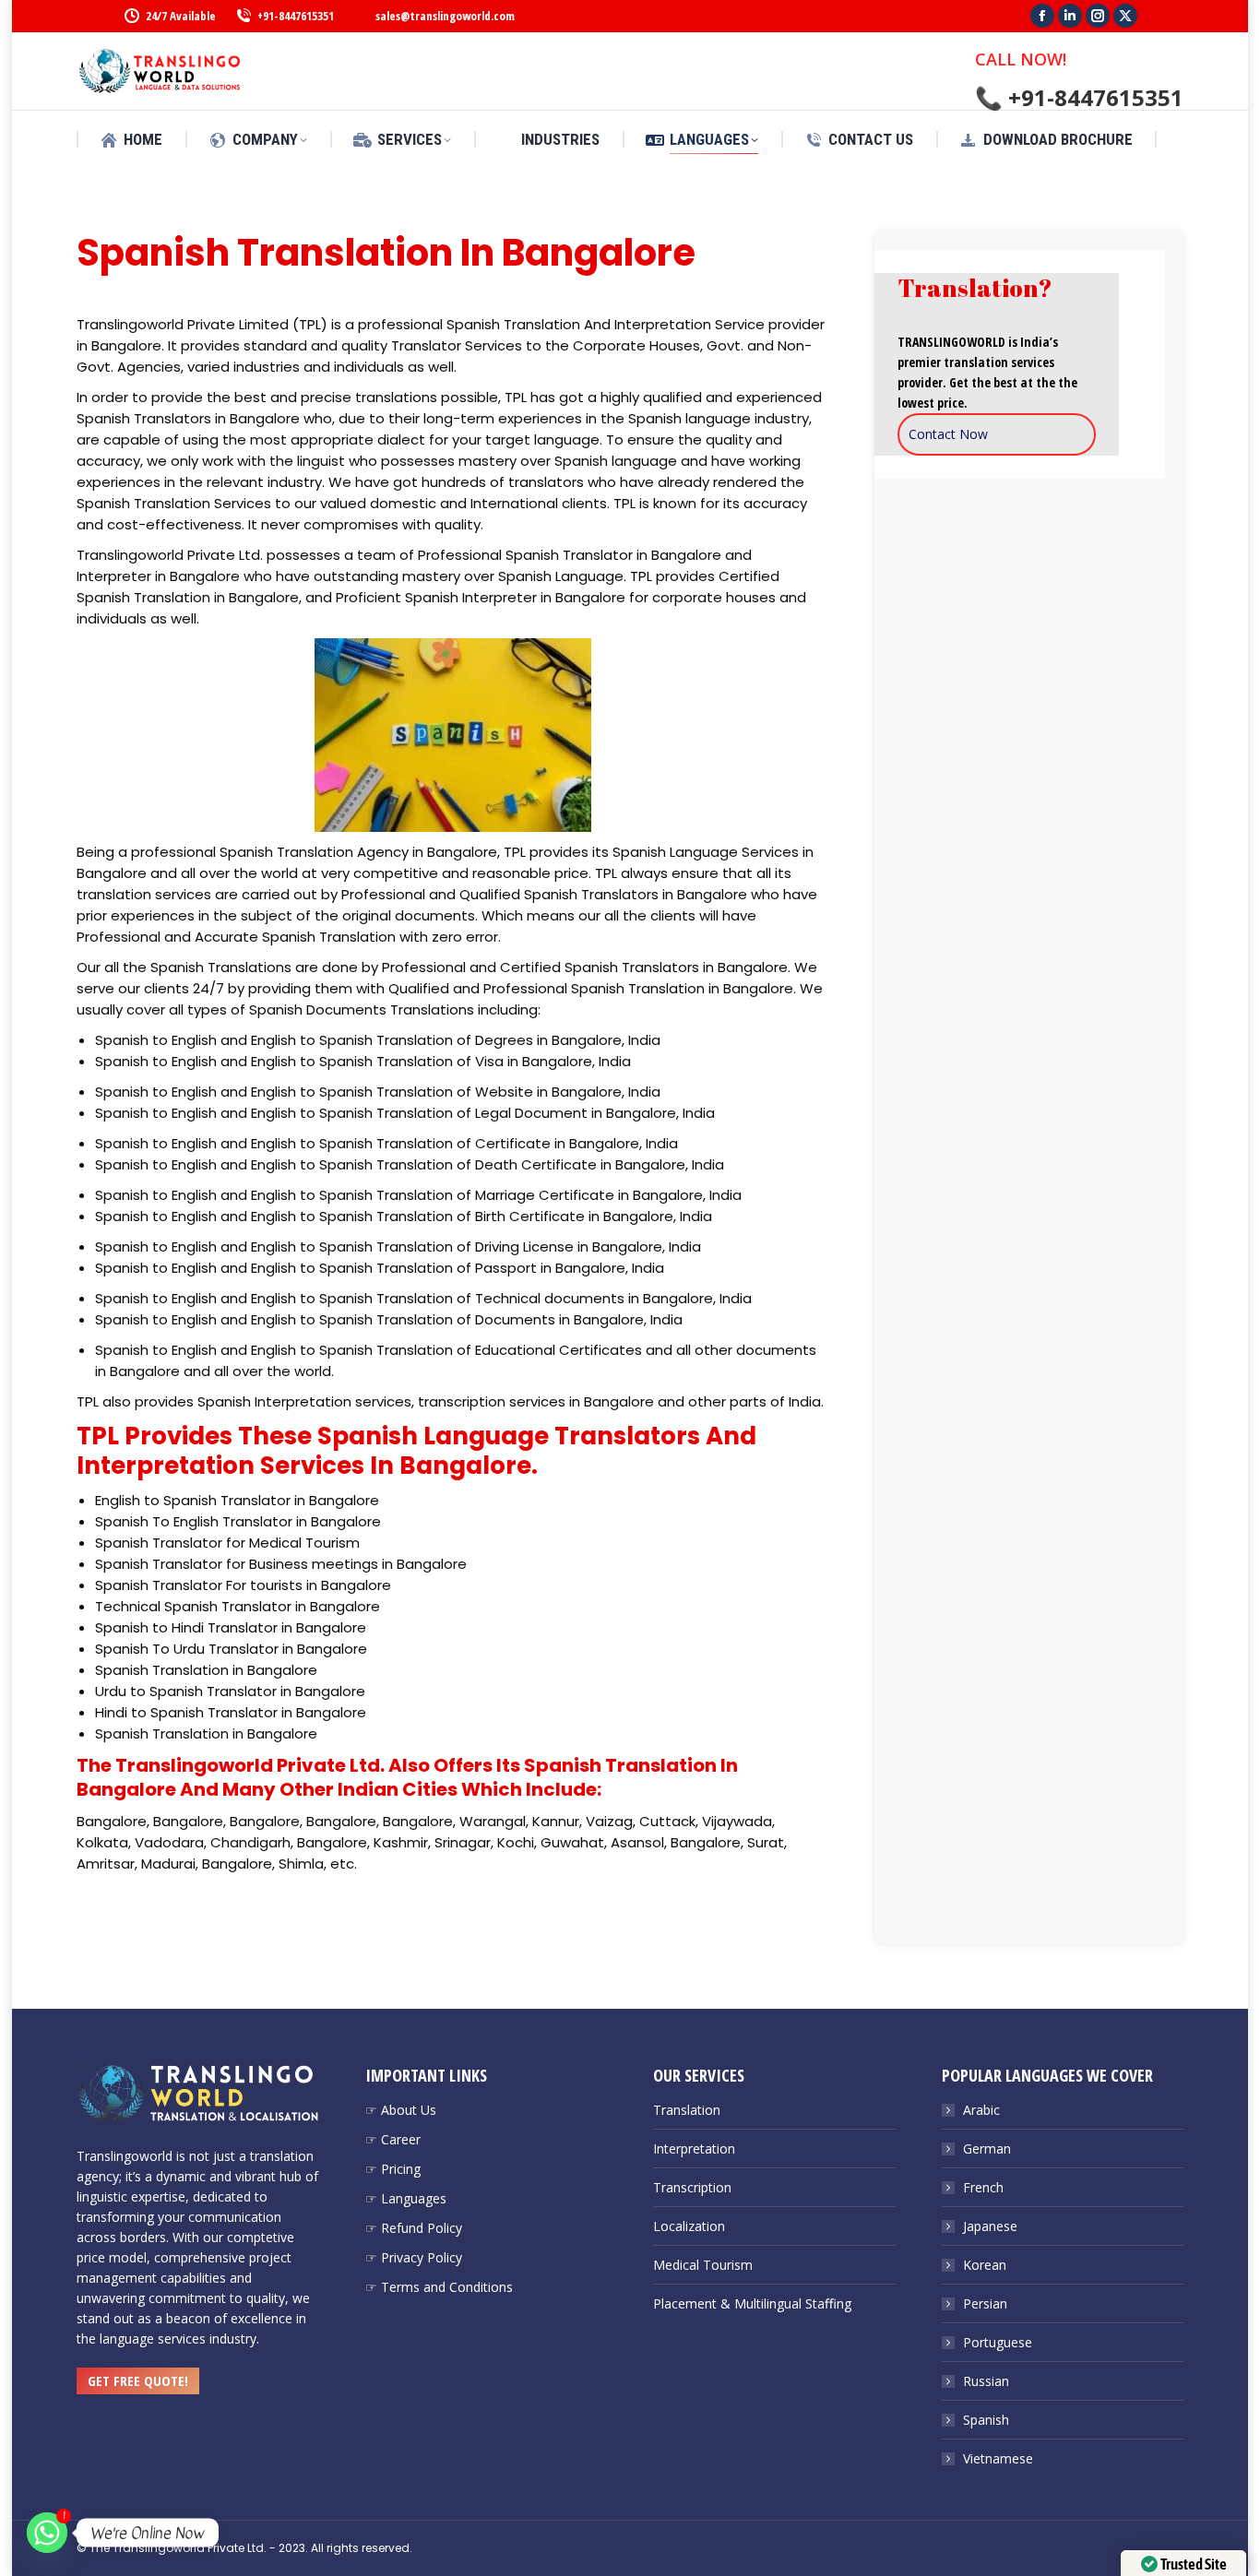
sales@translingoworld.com (445, 16)
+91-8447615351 (296, 16)
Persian (985, 2303)
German (987, 2149)
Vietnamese (998, 2458)
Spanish (986, 2420)
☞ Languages (406, 2198)
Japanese (990, 2226)
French (983, 2187)
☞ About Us (401, 2110)
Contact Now (948, 434)
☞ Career (393, 2139)
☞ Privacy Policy (414, 2257)
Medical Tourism (703, 2265)
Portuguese (998, 2342)
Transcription (692, 2187)
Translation (687, 2110)
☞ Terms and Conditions (439, 2287)
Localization (689, 2226)
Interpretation (694, 2149)
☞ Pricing (393, 2169)
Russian (986, 2381)
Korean (985, 2265)
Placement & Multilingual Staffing (752, 2303)
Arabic (981, 2110)
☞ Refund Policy (414, 2228)
